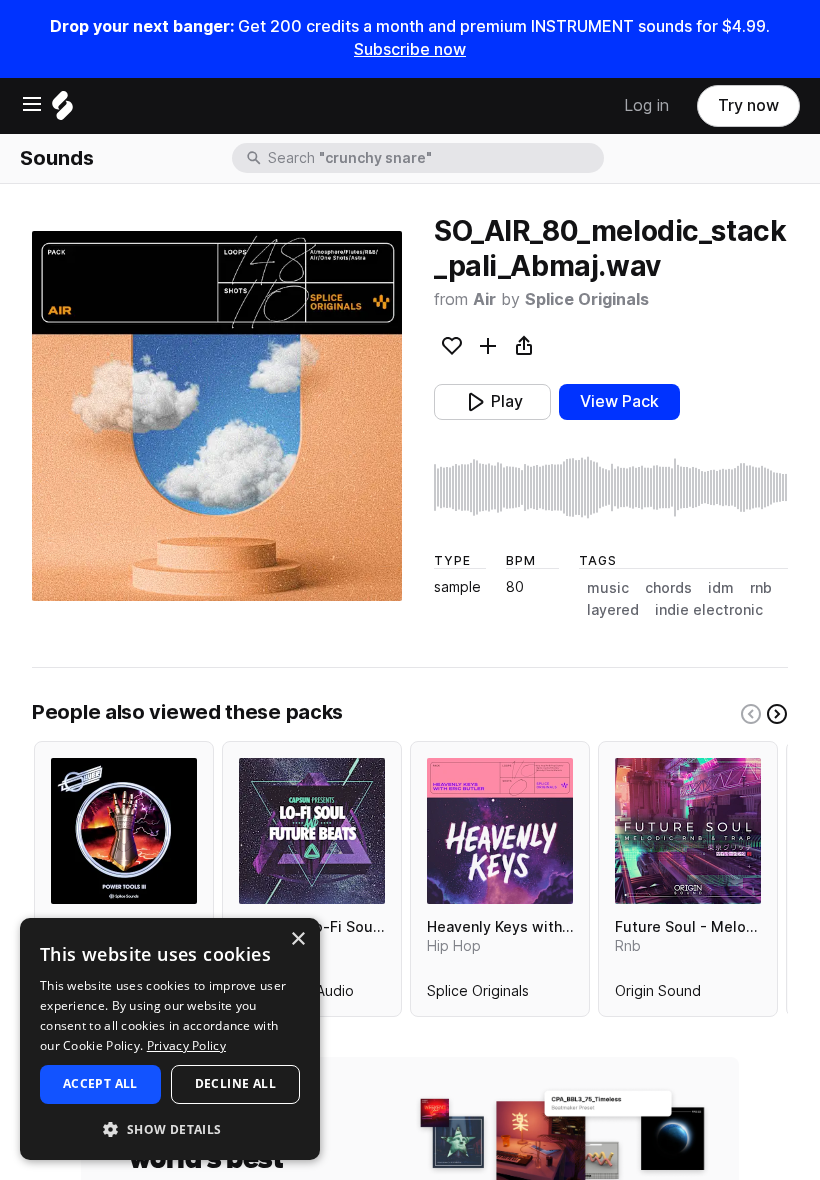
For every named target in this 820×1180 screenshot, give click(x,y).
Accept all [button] (100, 1083)
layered (613, 610)
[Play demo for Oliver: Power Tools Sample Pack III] (124, 831)
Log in (646, 105)
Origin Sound (658, 995)
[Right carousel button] (777, 714)
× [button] (297, 939)
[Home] (62, 110)
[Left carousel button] (751, 714)
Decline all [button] (235, 1083)
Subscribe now (410, 49)
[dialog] (170, 1039)
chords (668, 588)
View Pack (619, 401)
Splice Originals (587, 299)
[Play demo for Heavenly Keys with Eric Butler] (500, 831)
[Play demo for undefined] (217, 416)
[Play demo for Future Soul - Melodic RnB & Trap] (688, 831)
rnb (761, 588)
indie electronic (709, 610)
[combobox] (434, 158)
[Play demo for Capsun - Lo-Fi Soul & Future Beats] (312, 831)
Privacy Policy (186, 1045)
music (608, 588)
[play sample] (611, 487)
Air (484, 299)
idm (721, 588)
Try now (748, 105)
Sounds (57, 158)
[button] (170, 1128)
